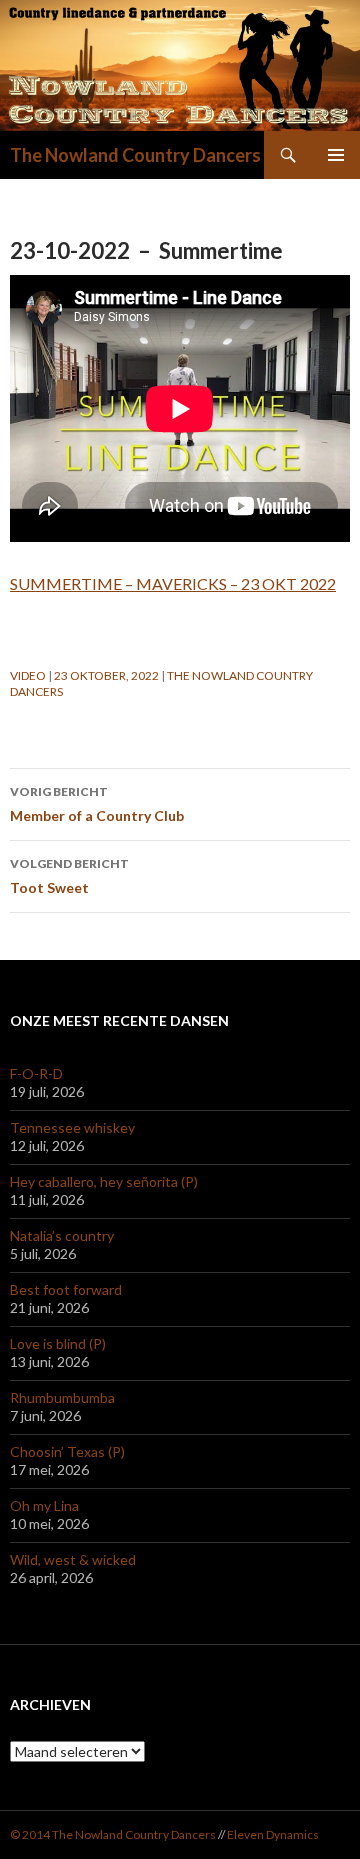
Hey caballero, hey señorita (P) (104, 1181)
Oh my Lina (44, 1505)
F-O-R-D (36, 1073)
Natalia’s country (62, 1235)
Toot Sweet (69, 876)
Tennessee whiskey (72, 1127)
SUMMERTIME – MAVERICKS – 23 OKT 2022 (173, 583)
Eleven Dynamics (273, 1834)
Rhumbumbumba (62, 1397)
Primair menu (336, 155)
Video (28, 675)
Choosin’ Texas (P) (67, 1451)
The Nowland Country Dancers (135, 155)
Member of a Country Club (97, 804)
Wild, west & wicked (73, 1559)
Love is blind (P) (58, 1343)
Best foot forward (66, 1289)
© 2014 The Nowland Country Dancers (114, 1834)
